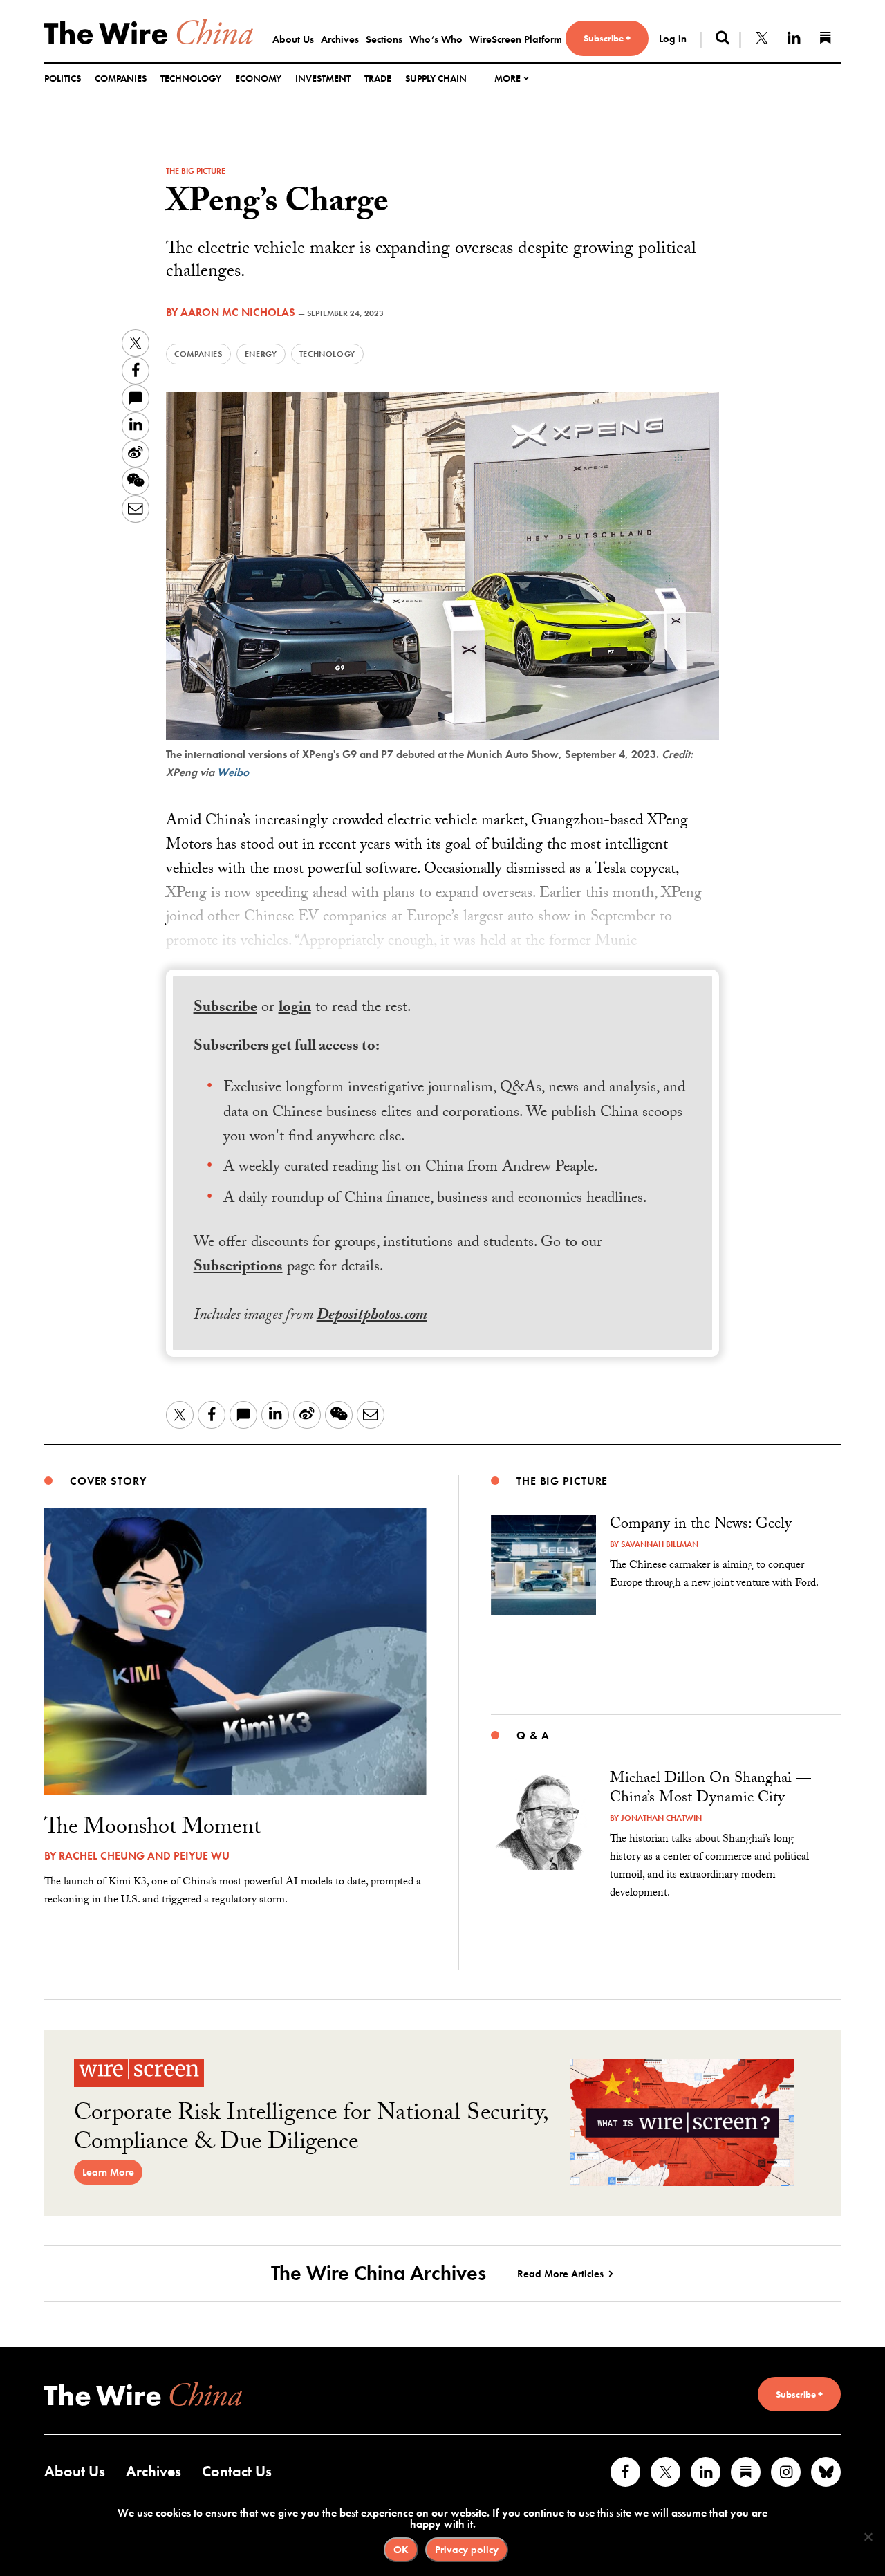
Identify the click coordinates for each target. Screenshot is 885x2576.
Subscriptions (238, 1268)
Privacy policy (467, 2550)
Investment (323, 78)
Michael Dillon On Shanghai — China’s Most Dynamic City (710, 1789)
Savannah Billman (660, 1544)
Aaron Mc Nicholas (238, 312)
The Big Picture (196, 171)
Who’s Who (436, 39)
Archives (340, 39)
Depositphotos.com (372, 1316)
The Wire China (149, 31)
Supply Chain (436, 78)
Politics (63, 78)
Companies (121, 78)
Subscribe (225, 1009)
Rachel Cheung (102, 1856)
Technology (191, 78)
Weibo (233, 772)
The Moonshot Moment (152, 1829)
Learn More (108, 2172)
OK (401, 2550)
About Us (293, 39)
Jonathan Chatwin (661, 1818)
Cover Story (108, 1481)
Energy (261, 354)
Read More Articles (560, 2274)
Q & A (533, 1735)
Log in (673, 39)
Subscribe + (607, 38)
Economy (258, 78)
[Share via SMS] (136, 398)
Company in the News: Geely (701, 1525)
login (295, 1009)
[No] (868, 2537)
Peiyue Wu (202, 1856)
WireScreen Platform (516, 39)
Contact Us (237, 2471)
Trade (378, 78)
